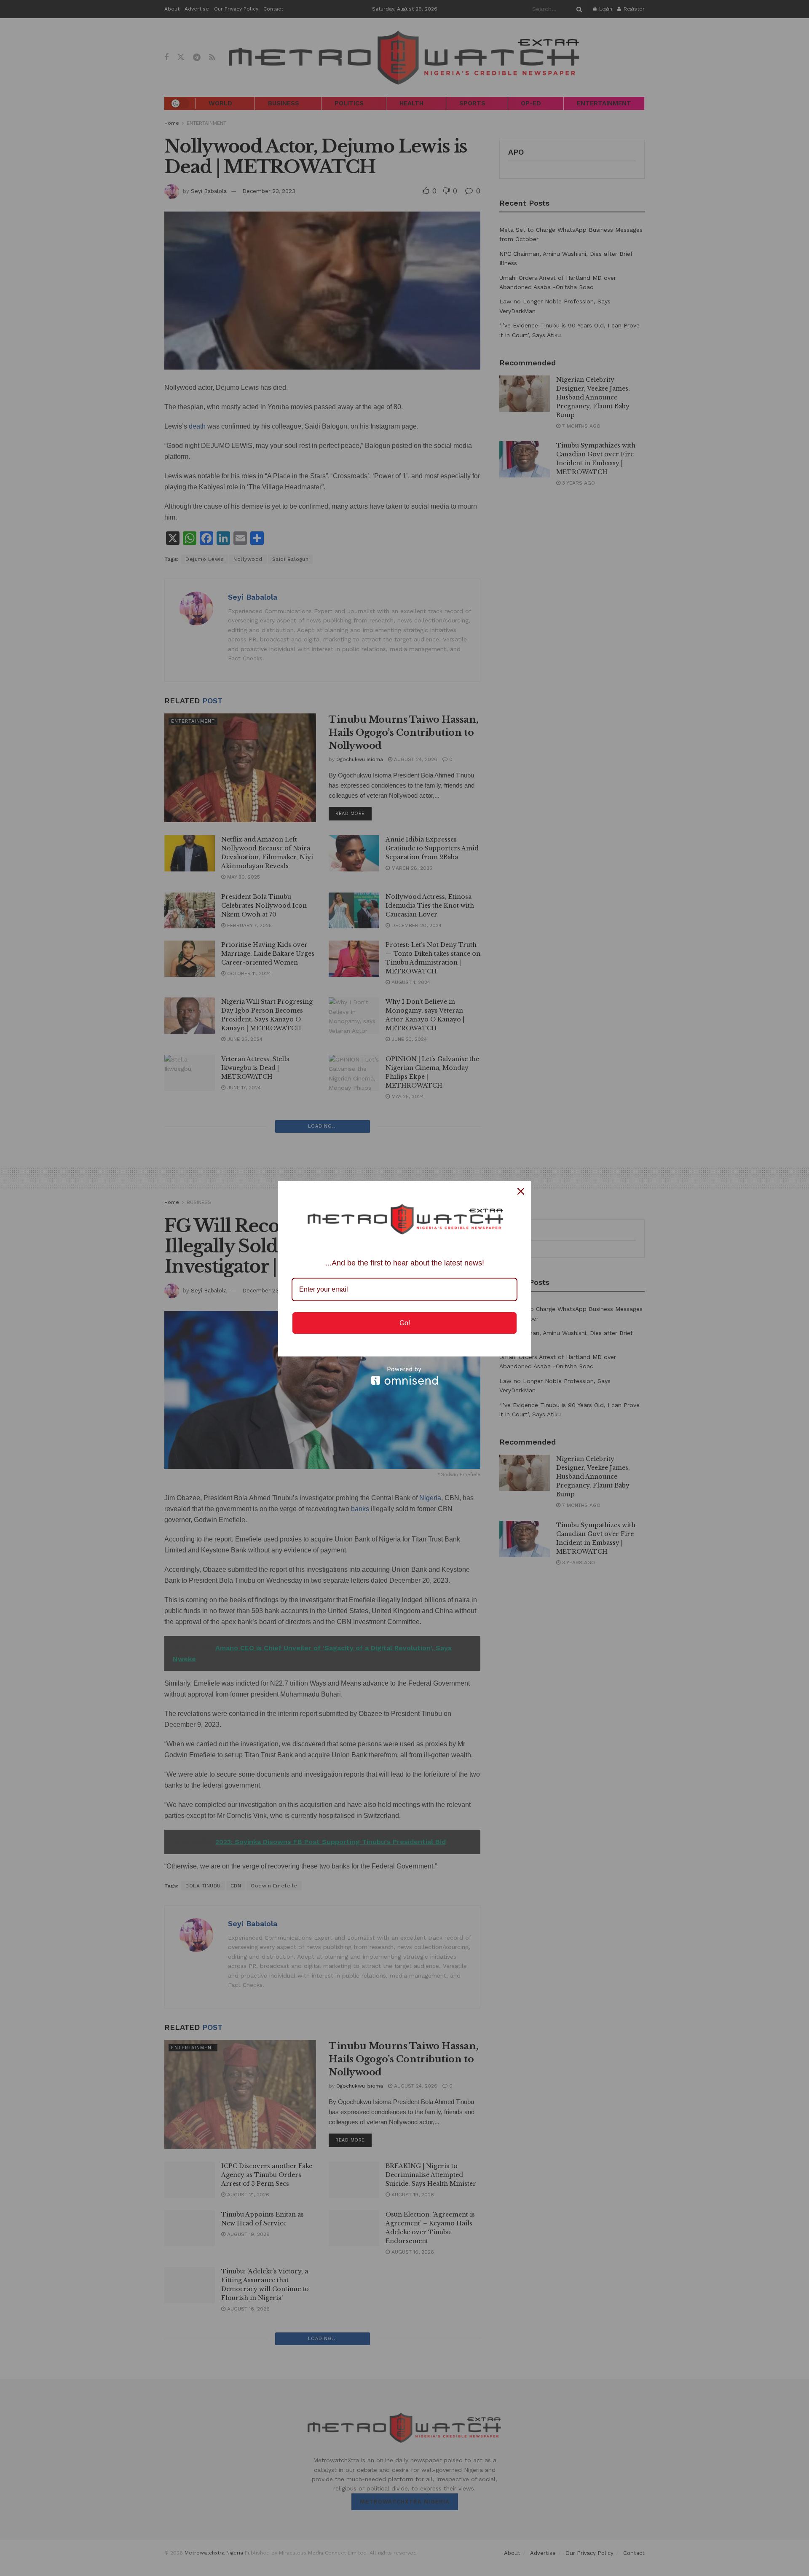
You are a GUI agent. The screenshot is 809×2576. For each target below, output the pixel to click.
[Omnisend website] (404, 1376)
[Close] (521, 1191)
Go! (405, 1323)
